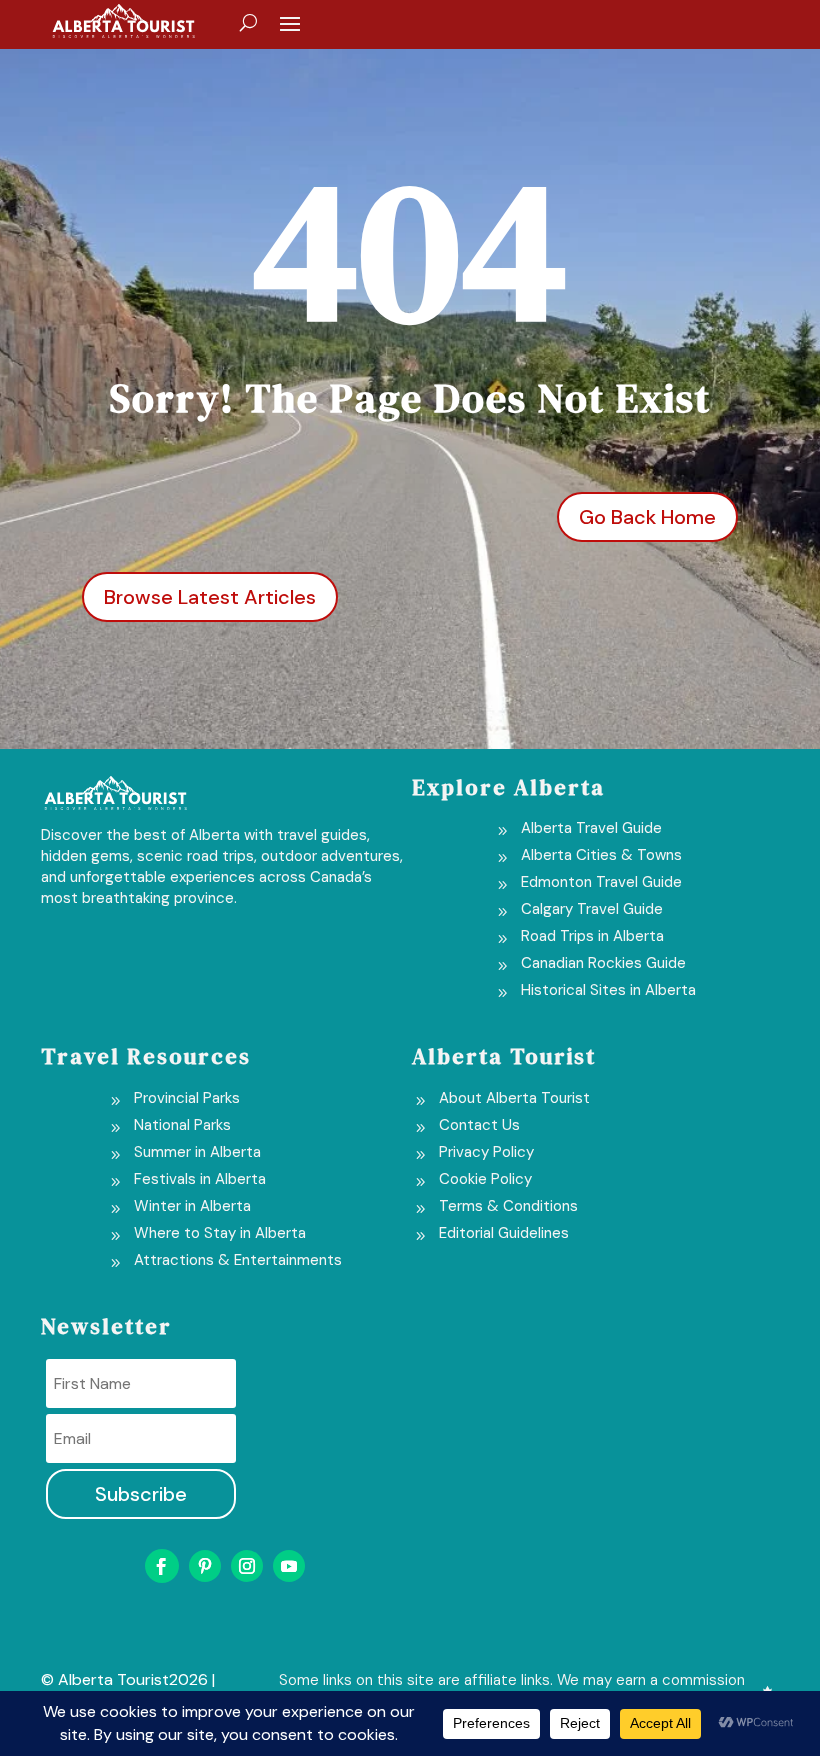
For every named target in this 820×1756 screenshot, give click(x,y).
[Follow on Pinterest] (205, 1566)
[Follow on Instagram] (247, 1566)
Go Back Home (647, 517)
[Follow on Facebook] (162, 1566)
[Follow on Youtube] (289, 1566)
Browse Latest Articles (210, 597)
